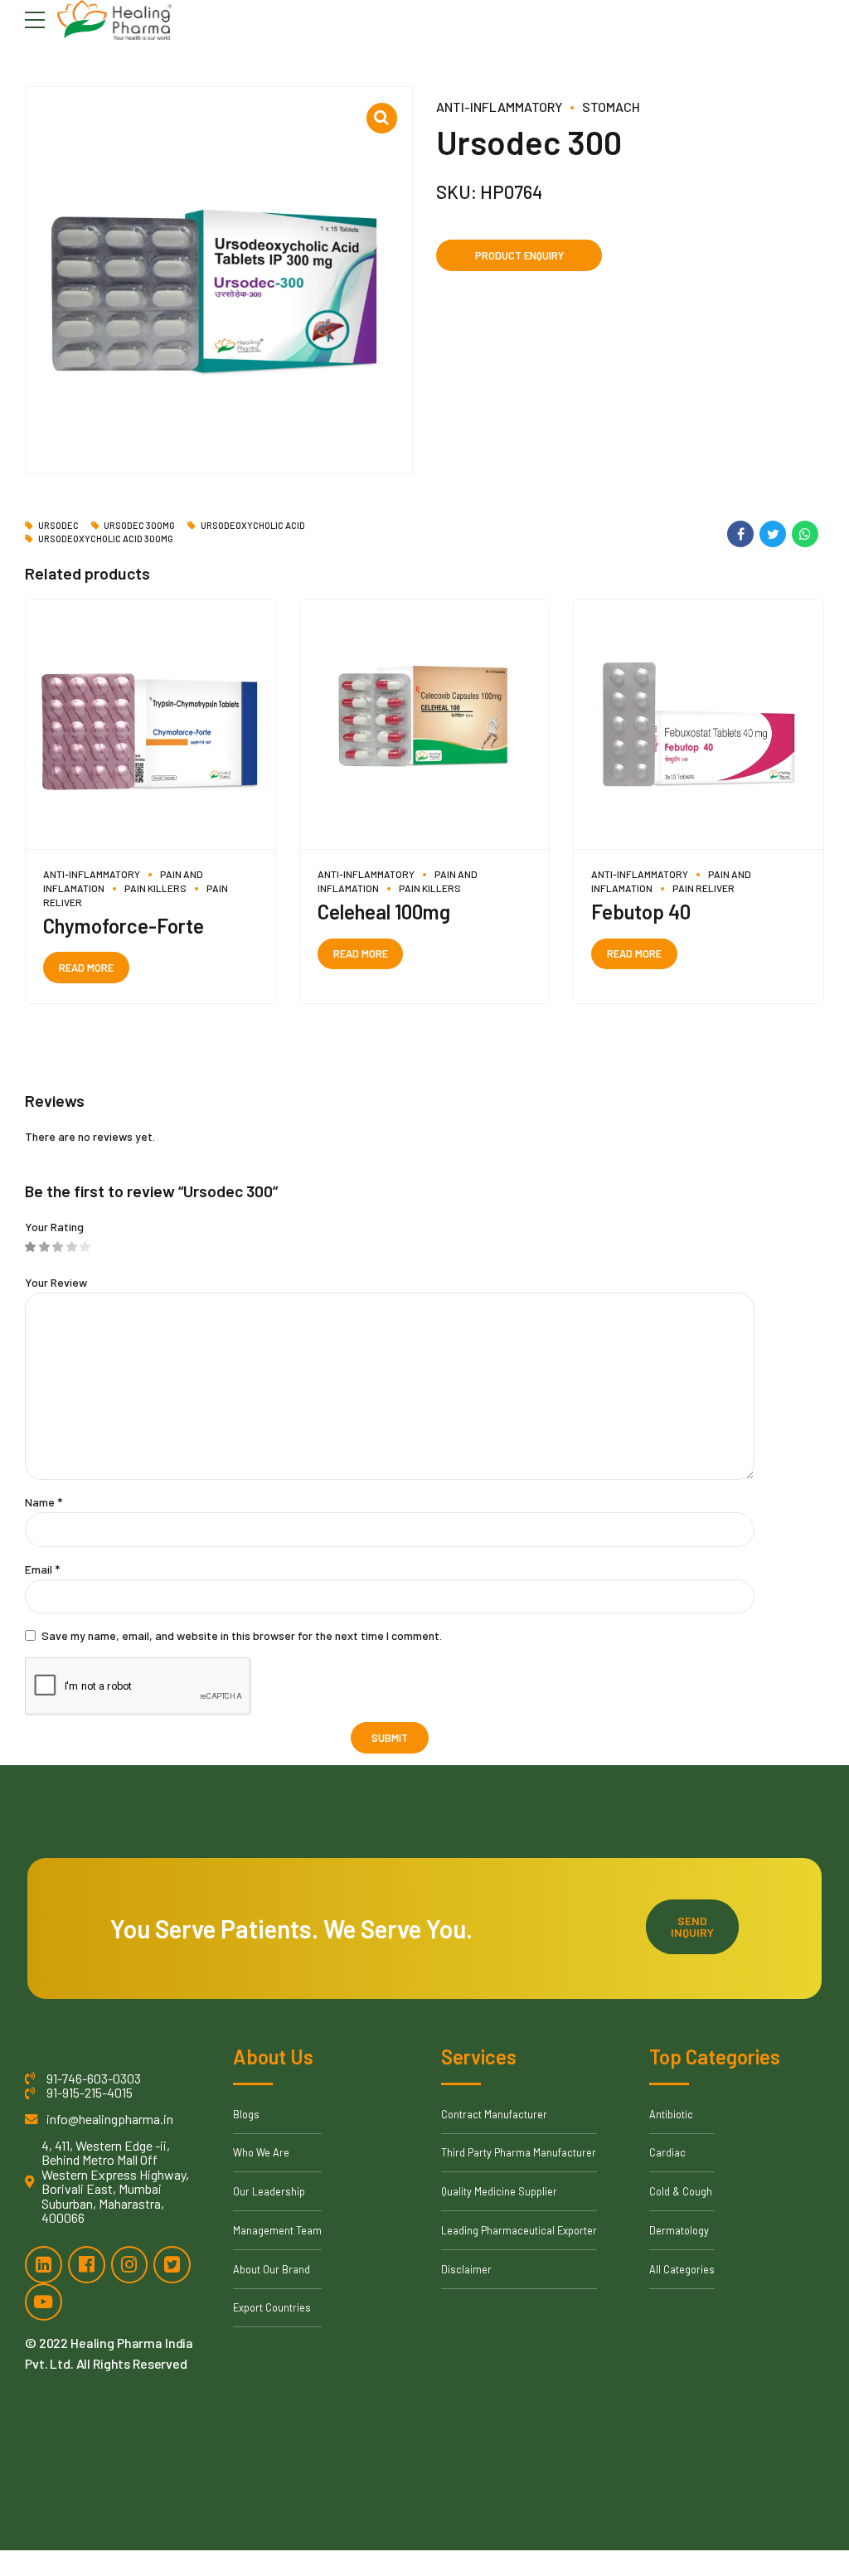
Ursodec (58, 526)
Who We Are (261, 2152)
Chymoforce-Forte (124, 926)
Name (44, 1502)
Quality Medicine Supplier (499, 2191)
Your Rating (54, 1227)
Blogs (246, 2114)
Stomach (611, 107)
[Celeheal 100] (425, 725)
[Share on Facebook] (740, 534)
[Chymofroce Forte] (150, 725)
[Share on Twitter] (773, 534)
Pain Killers (155, 888)
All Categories (682, 2269)
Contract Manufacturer (494, 2114)
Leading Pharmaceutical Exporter (519, 2230)
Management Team (277, 2230)
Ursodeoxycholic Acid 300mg (106, 539)
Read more (86, 968)
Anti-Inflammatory (499, 107)
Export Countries (272, 2307)
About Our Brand (272, 2269)
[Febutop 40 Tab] (699, 725)
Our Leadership (269, 2191)
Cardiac (667, 2152)
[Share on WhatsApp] (805, 534)
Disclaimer (466, 2269)
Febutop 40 (641, 912)
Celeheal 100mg (384, 912)
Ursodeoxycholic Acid (253, 526)
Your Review (56, 1282)
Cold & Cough (681, 2191)
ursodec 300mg (139, 526)
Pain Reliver (703, 888)
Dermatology (679, 2230)
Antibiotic (671, 2114)
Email (42, 1569)
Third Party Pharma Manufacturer (519, 2152)
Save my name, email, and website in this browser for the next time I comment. (242, 1635)
